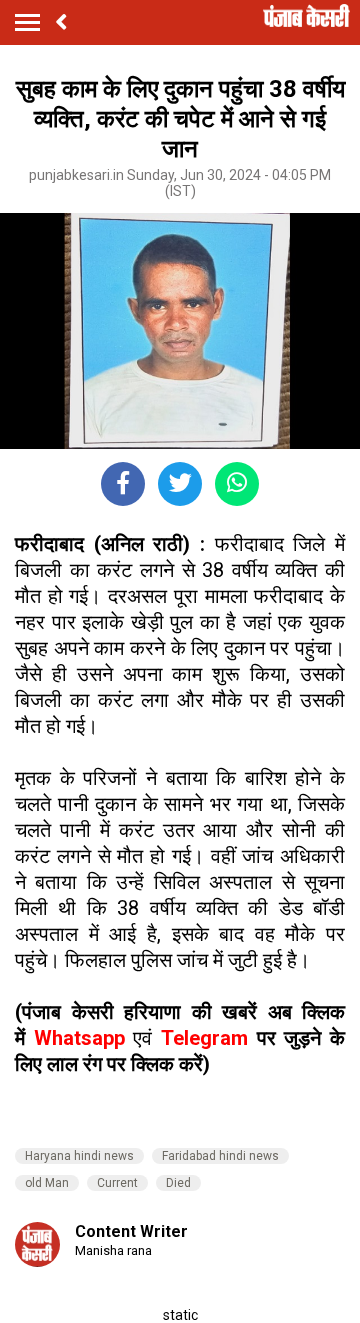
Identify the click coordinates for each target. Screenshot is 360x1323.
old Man (47, 1183)
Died (178, 1183)
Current (117, 1183)
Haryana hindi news (79, 1156)
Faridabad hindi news (220, 1156)
